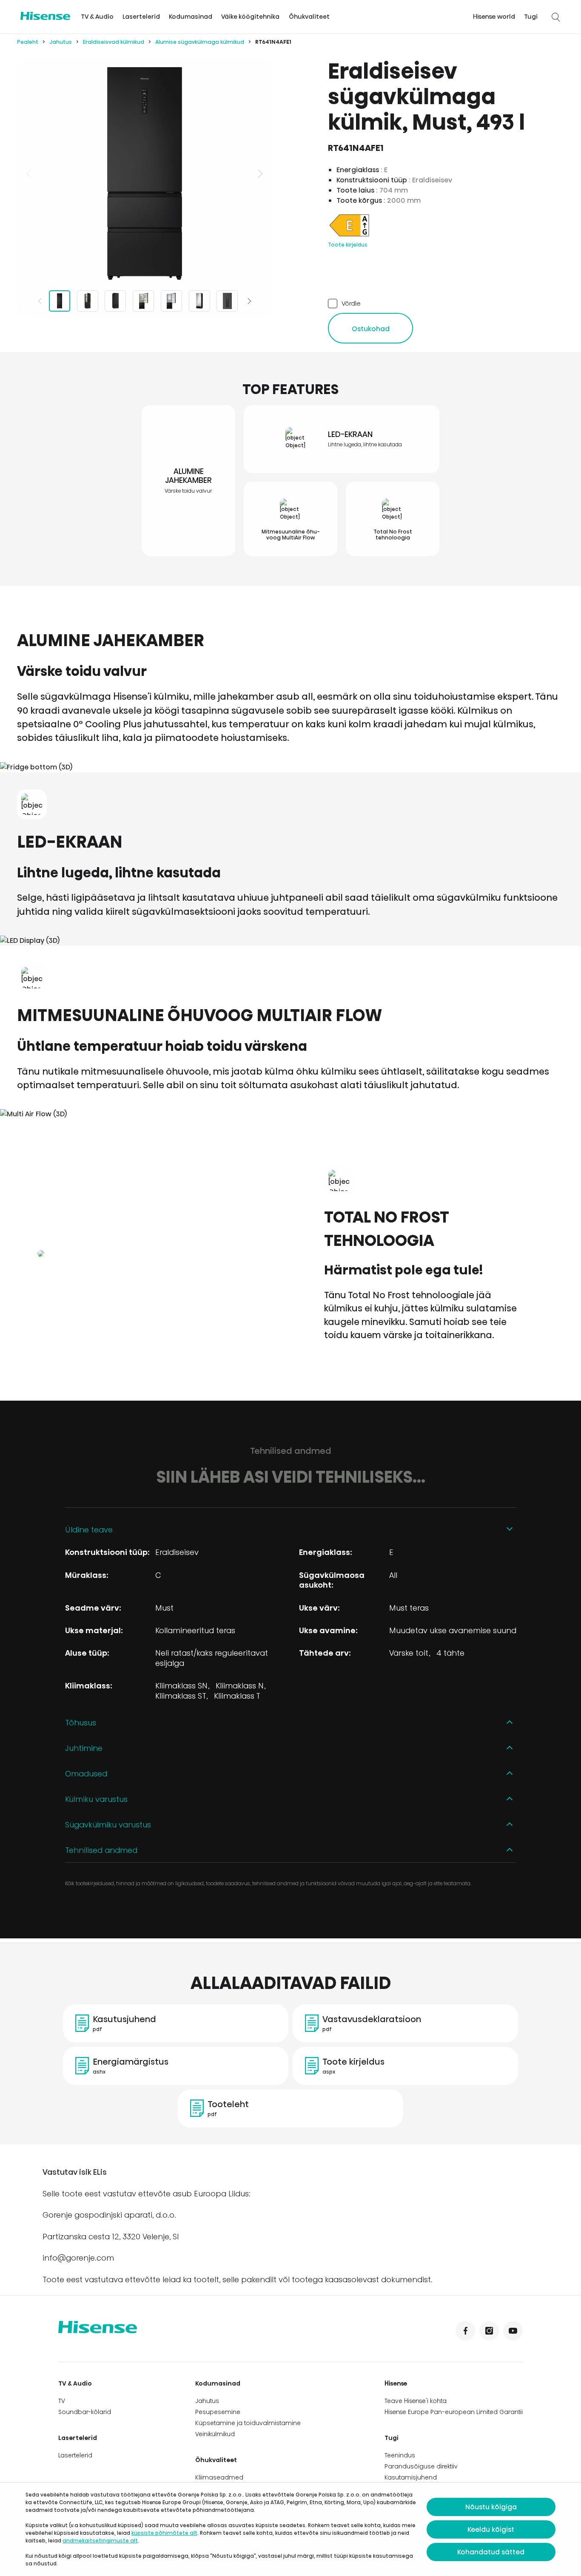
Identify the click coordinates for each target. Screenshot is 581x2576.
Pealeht (28, 42)
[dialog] (290, 2529)
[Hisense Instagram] (489, 2331)
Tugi (531, 17)
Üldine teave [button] (89, 1530)
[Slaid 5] (171, 301)
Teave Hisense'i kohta (416, 2401)
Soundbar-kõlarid (85, 2412)
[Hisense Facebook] (465, 2331)
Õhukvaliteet (309, 17)
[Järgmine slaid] (259, 173)
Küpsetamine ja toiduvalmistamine (248, 2423)
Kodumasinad (191, 17)
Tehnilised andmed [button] (101, 1850)
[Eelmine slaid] (30, 173)
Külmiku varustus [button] (96, 1799)
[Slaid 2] (88, 301)
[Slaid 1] (60, 301)
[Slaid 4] (143, 301)
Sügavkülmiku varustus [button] (108, 1825)
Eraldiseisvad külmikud (114, 42)
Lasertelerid (141, 17)
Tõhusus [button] (81, 1723)
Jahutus (61, 42)
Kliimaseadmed (219, 2477)
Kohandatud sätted (491, 2552)
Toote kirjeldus (348, 245)
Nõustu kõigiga (491, 2507)
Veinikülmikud (215, 2434)
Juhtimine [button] (84, 1748)
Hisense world (494, 17)
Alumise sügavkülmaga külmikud (200, 42)
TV (62, 2401)
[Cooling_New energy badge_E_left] (349, 236)
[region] (145, 173)
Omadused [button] (86, 1774)
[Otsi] (555, 17)
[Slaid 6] (199, 301)
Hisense (396, 2383)
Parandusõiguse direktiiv (421, 2466)
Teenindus (400, 2455)
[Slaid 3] (115, 301)
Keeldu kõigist (491, 2529)
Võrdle (351, 303)
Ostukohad (371, 329)
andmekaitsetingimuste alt (100, 2541)
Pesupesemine (218, 2412)
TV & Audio (97, 17)
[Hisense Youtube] (513, 2331)
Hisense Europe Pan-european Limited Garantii (454, 2412)
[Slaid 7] (227, 301)
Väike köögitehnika (250, 17)
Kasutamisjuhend (411, 2477)
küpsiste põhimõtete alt (164, 2533)
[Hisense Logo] (45, 16)
